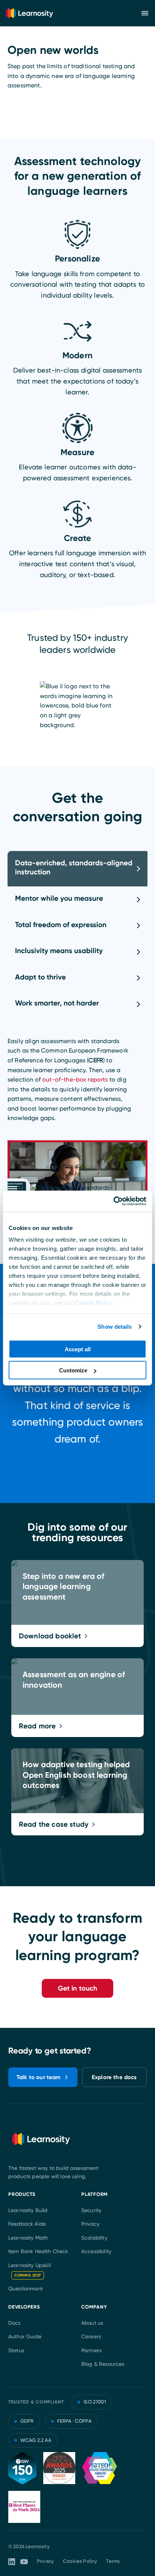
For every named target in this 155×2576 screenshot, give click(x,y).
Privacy (90, 2224)
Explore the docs (114, 2077)
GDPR (27, 2421)
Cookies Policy (80, 2561)
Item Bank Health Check (38, 2251)
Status (16, 2350)
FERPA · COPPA (74, 2421)
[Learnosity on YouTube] (24, 2562)
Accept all (78, 1349)
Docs (14, 2323)
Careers (91, 2336)
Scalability (94, 2238)
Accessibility (96, 2251)
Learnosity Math (28, 2238)
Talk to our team (39, 2077)
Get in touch (78, 1988)
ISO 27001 (95, 2402)
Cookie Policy (94, 1303)
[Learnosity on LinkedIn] (12, 2562)
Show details (115, 1327)
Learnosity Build (28, 2210)
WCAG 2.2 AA (36, 2440)
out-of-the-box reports (74, 1079)
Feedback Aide (27, 2224)
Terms (113, 2561)
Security (91, 2210)
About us (92, 2323)
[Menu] (145, 13)
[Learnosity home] (30, 13)
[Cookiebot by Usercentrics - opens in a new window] (113, 1201)
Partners (91, 2350)
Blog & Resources (103, 2364)
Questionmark (26, 2289)
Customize (73, 1370)
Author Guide (25, 2336)
